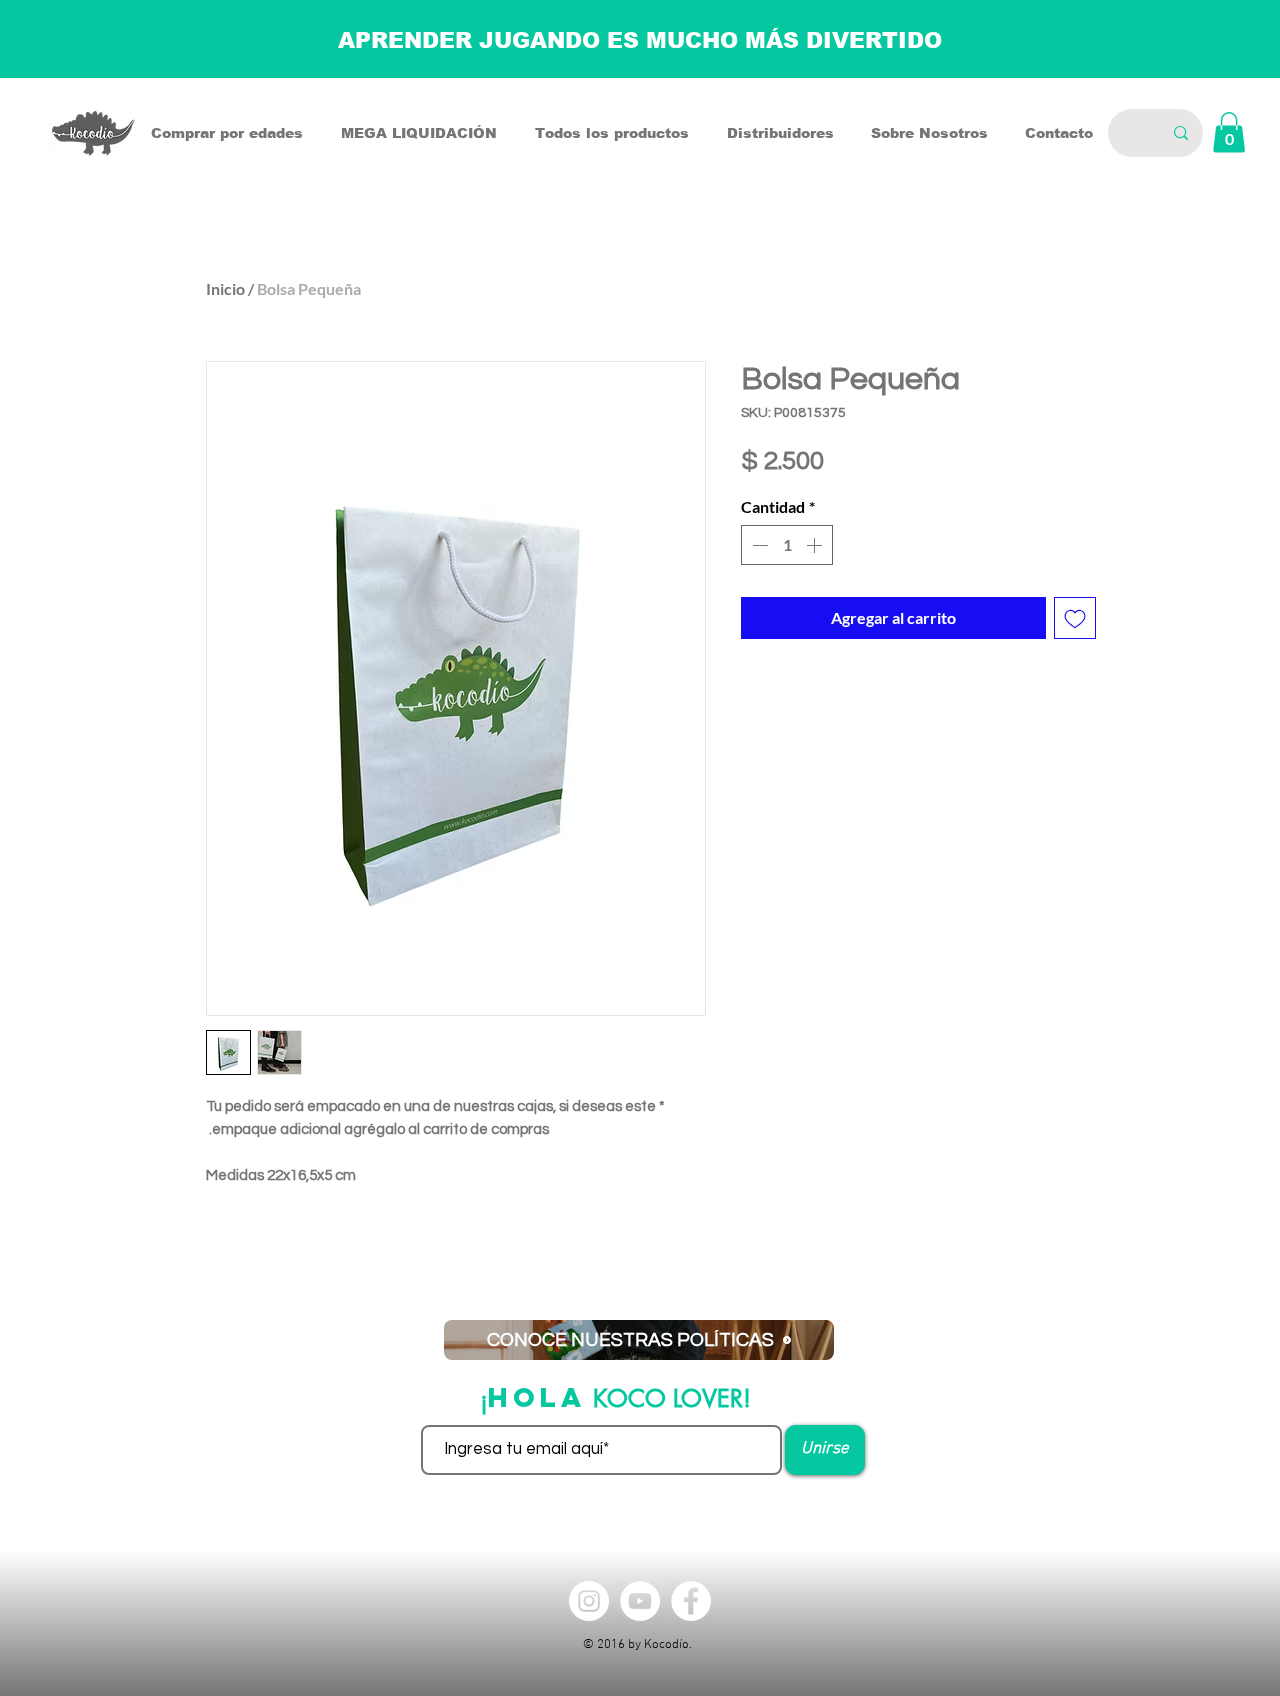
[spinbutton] (787, 545)
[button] (1229, 132)
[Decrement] (758, 545)
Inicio (225, 288)
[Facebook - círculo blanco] (691, 1601)
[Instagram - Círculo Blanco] (589, 1601)
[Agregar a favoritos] (1075, 618)
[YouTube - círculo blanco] (640, 1601)
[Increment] (816, 545)
